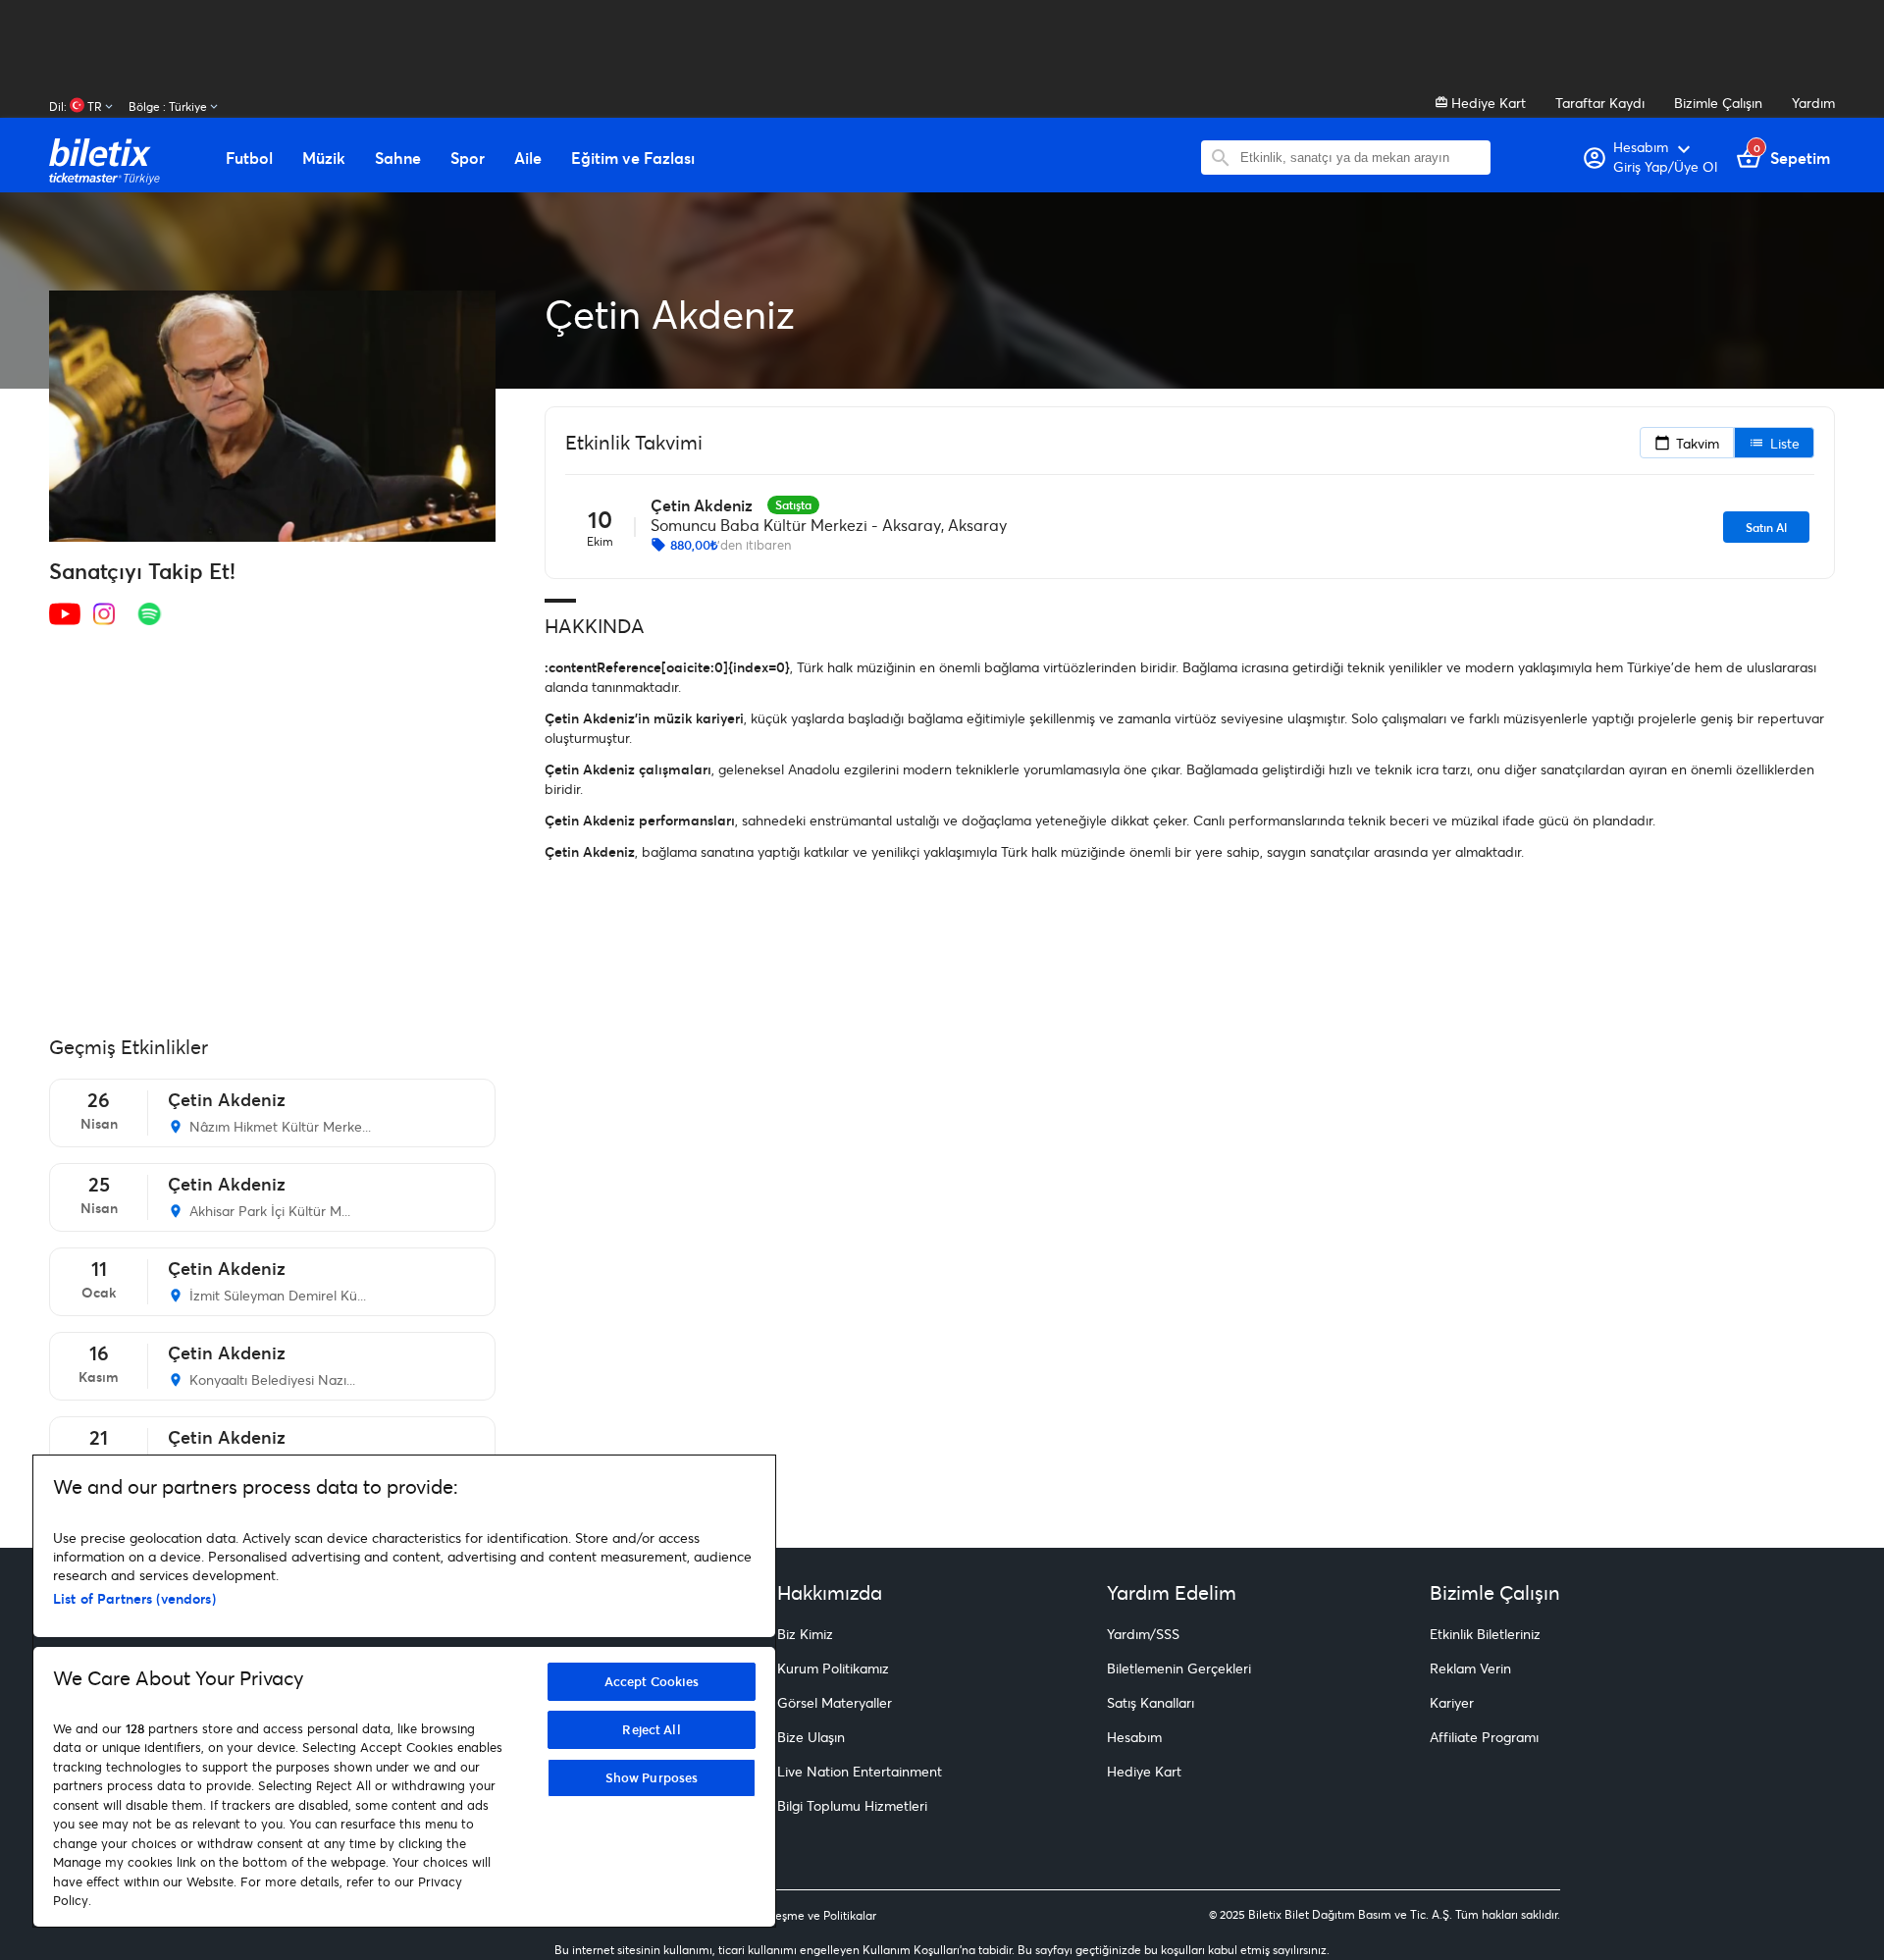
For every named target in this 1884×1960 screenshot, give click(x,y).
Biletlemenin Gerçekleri (1179, 1668)
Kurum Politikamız (833, 1668)
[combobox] (1361, 158)
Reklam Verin (1470, 1668)
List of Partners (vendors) (134, 1598)
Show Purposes (652, 1777)
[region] (404, 1691)
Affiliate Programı (1484, 1737)
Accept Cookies (652, 1681)
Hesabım (1134, 1737)
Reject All (651, 1729)
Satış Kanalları (1151, 1702)
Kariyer (1452, 1702)
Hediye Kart (1487, 103)
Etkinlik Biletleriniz (1485, 1634)
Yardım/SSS (1143, 1634)
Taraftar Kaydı (1600, 103)
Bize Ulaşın (811, 1737)
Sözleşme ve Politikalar (814, 1915)
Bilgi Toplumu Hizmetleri (852, 1805)
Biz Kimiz (805, 1634)
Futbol (249, 158)
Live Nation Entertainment (860, 1771)
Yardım (1813, 103)
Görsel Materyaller (835, 1702)
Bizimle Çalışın (1718, 103)
